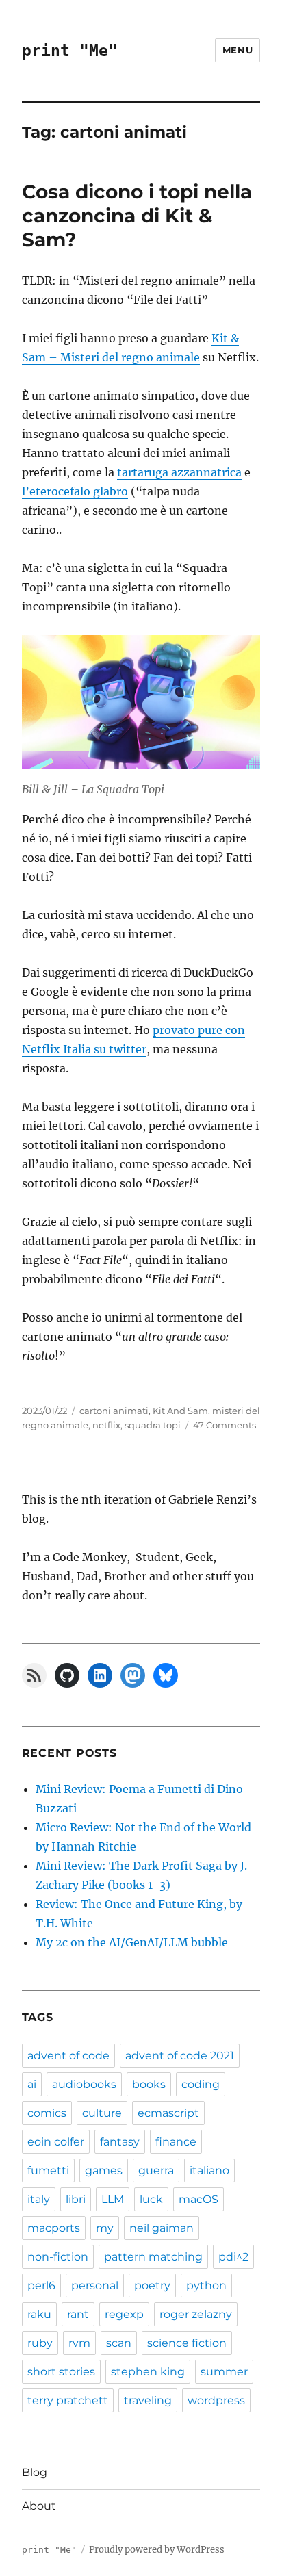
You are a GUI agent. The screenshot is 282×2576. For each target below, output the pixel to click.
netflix (106, 1425)
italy (39, 2199)
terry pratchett (68, 2400)
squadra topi (153, 1425)
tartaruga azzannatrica (179, 472)
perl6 (41, 2285)
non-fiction (58, 2257)
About (39, 2506)
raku (39, 2314)
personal (95, 2285)
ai (32, 2084)
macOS (198, 2199)
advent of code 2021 (180, 2056)
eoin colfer (56, 2142)
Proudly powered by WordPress (157, 2550)
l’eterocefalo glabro (75, 491)
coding (201, 2084)
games (104, 2171)
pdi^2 (233, 2257)
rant (78, 2314)
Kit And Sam (180, 1411)
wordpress (216, 2400)
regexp (124, 2314)
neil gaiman (162, 2228)
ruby (40, 2343)
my (105, 2228)
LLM (113, 2199)
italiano (209, 2171)
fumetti (48, 2171)
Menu (238, 50)
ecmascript (168, 2113)
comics (47, 2113)
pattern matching (153, 2257)
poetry (152, 2285)
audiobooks (84, 2084)
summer (224, 2372)
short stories (61, 2372)
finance (176, 2142)
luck (151, 2199)
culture (102, 2113)
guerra (156, 2171)
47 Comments (225, 1425)
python (206, 2285)
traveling (148, 2400)
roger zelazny (196, 2314)
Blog (35, 2472)
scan (119, 2343)
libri (76, 2199)
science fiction (187, 2343)
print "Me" (70, 51)
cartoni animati (114, 1411)
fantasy (120, 2142)
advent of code (68, 2056)
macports (54, 2228)
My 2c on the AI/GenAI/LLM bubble (132, 1942)
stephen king (148, 2372)
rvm (79, 2343)
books (149, 2084)
